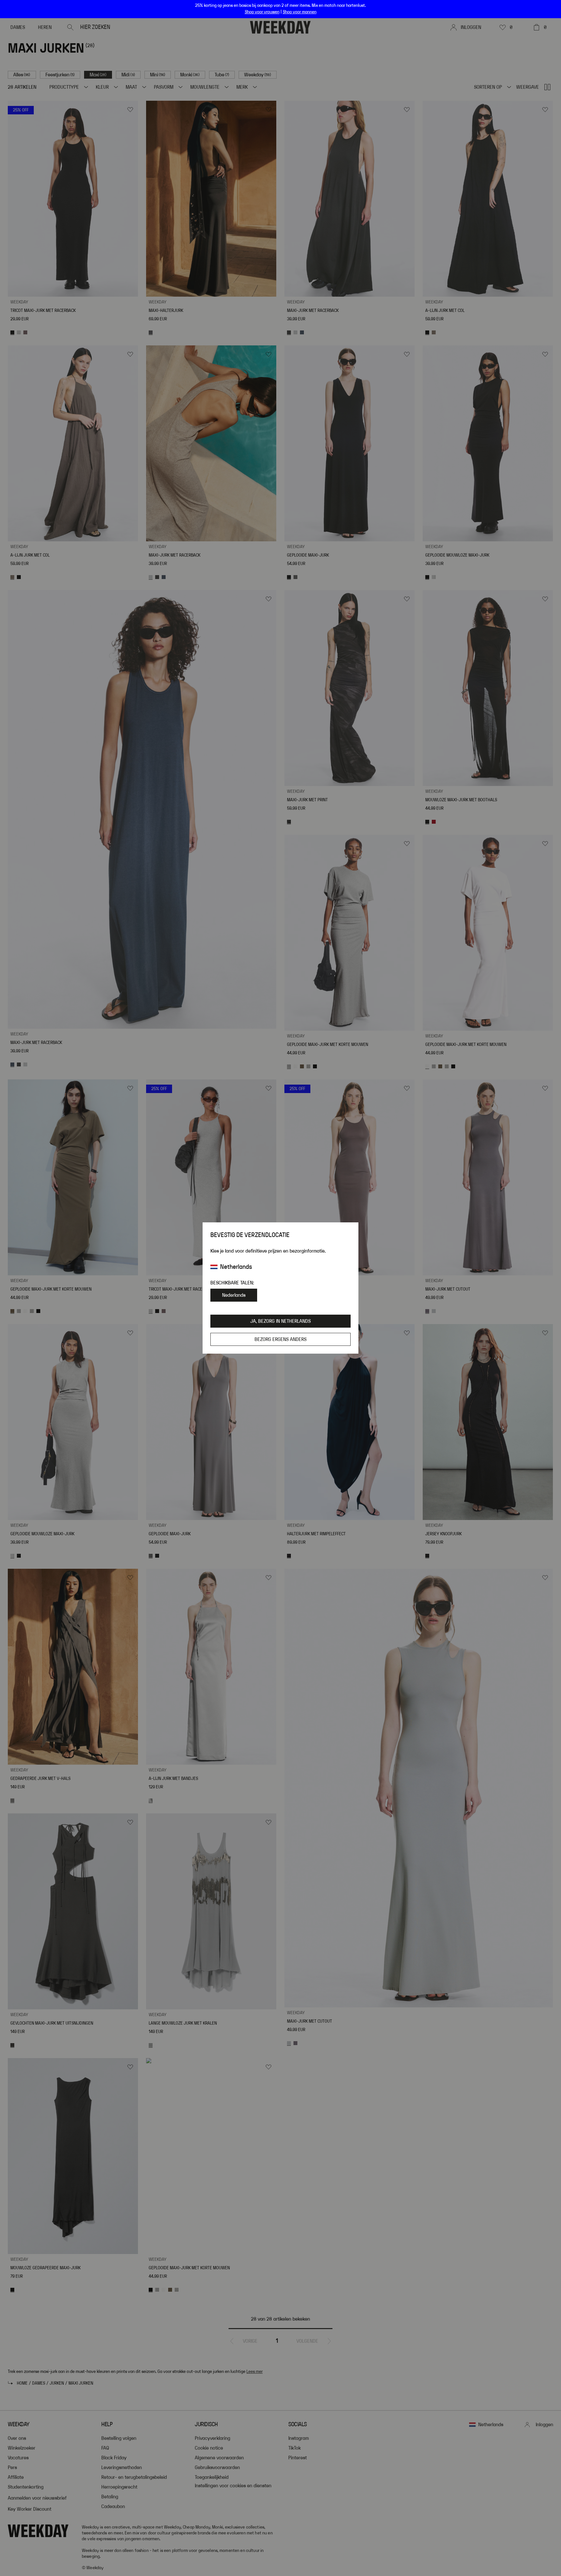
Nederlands (234, 1295)
